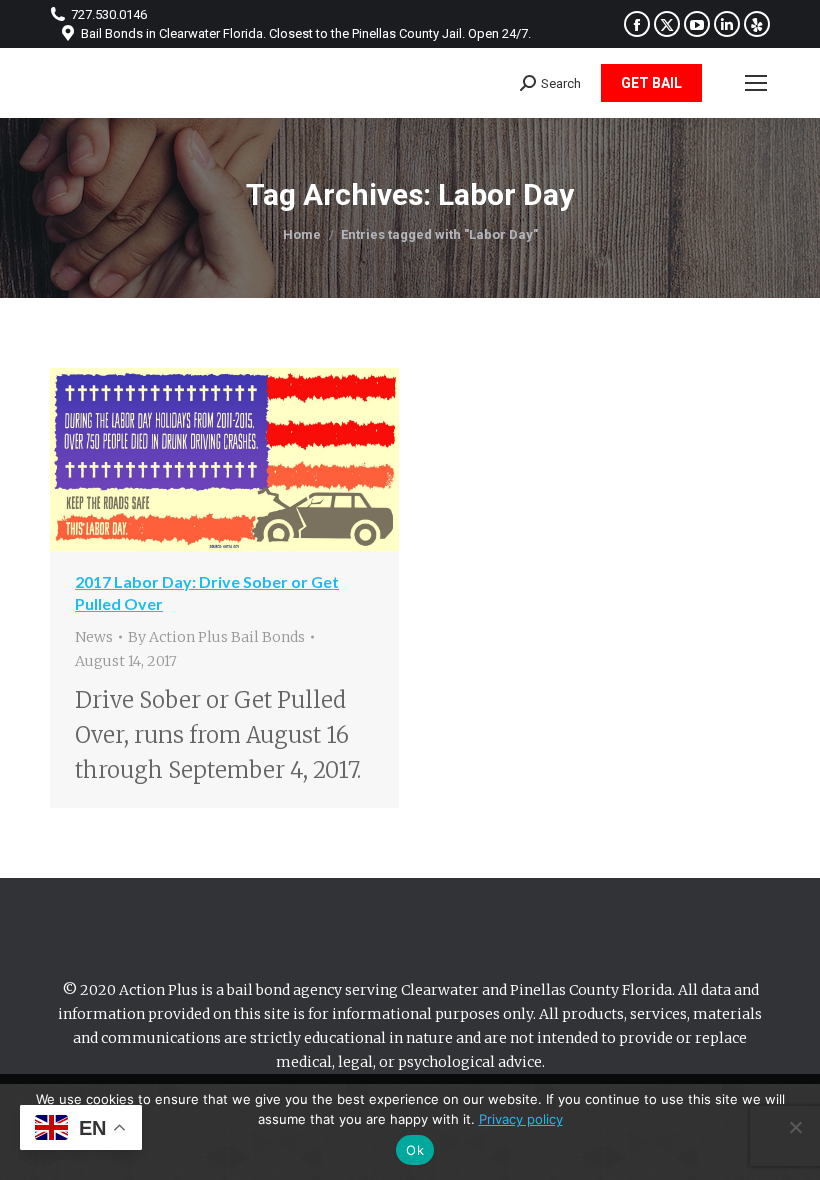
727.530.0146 (109, 14)
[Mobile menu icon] (756, 83)
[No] (795, 1127)
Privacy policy (521, 1119)
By (216, 637)
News (94, 637)
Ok (415, 1150)
